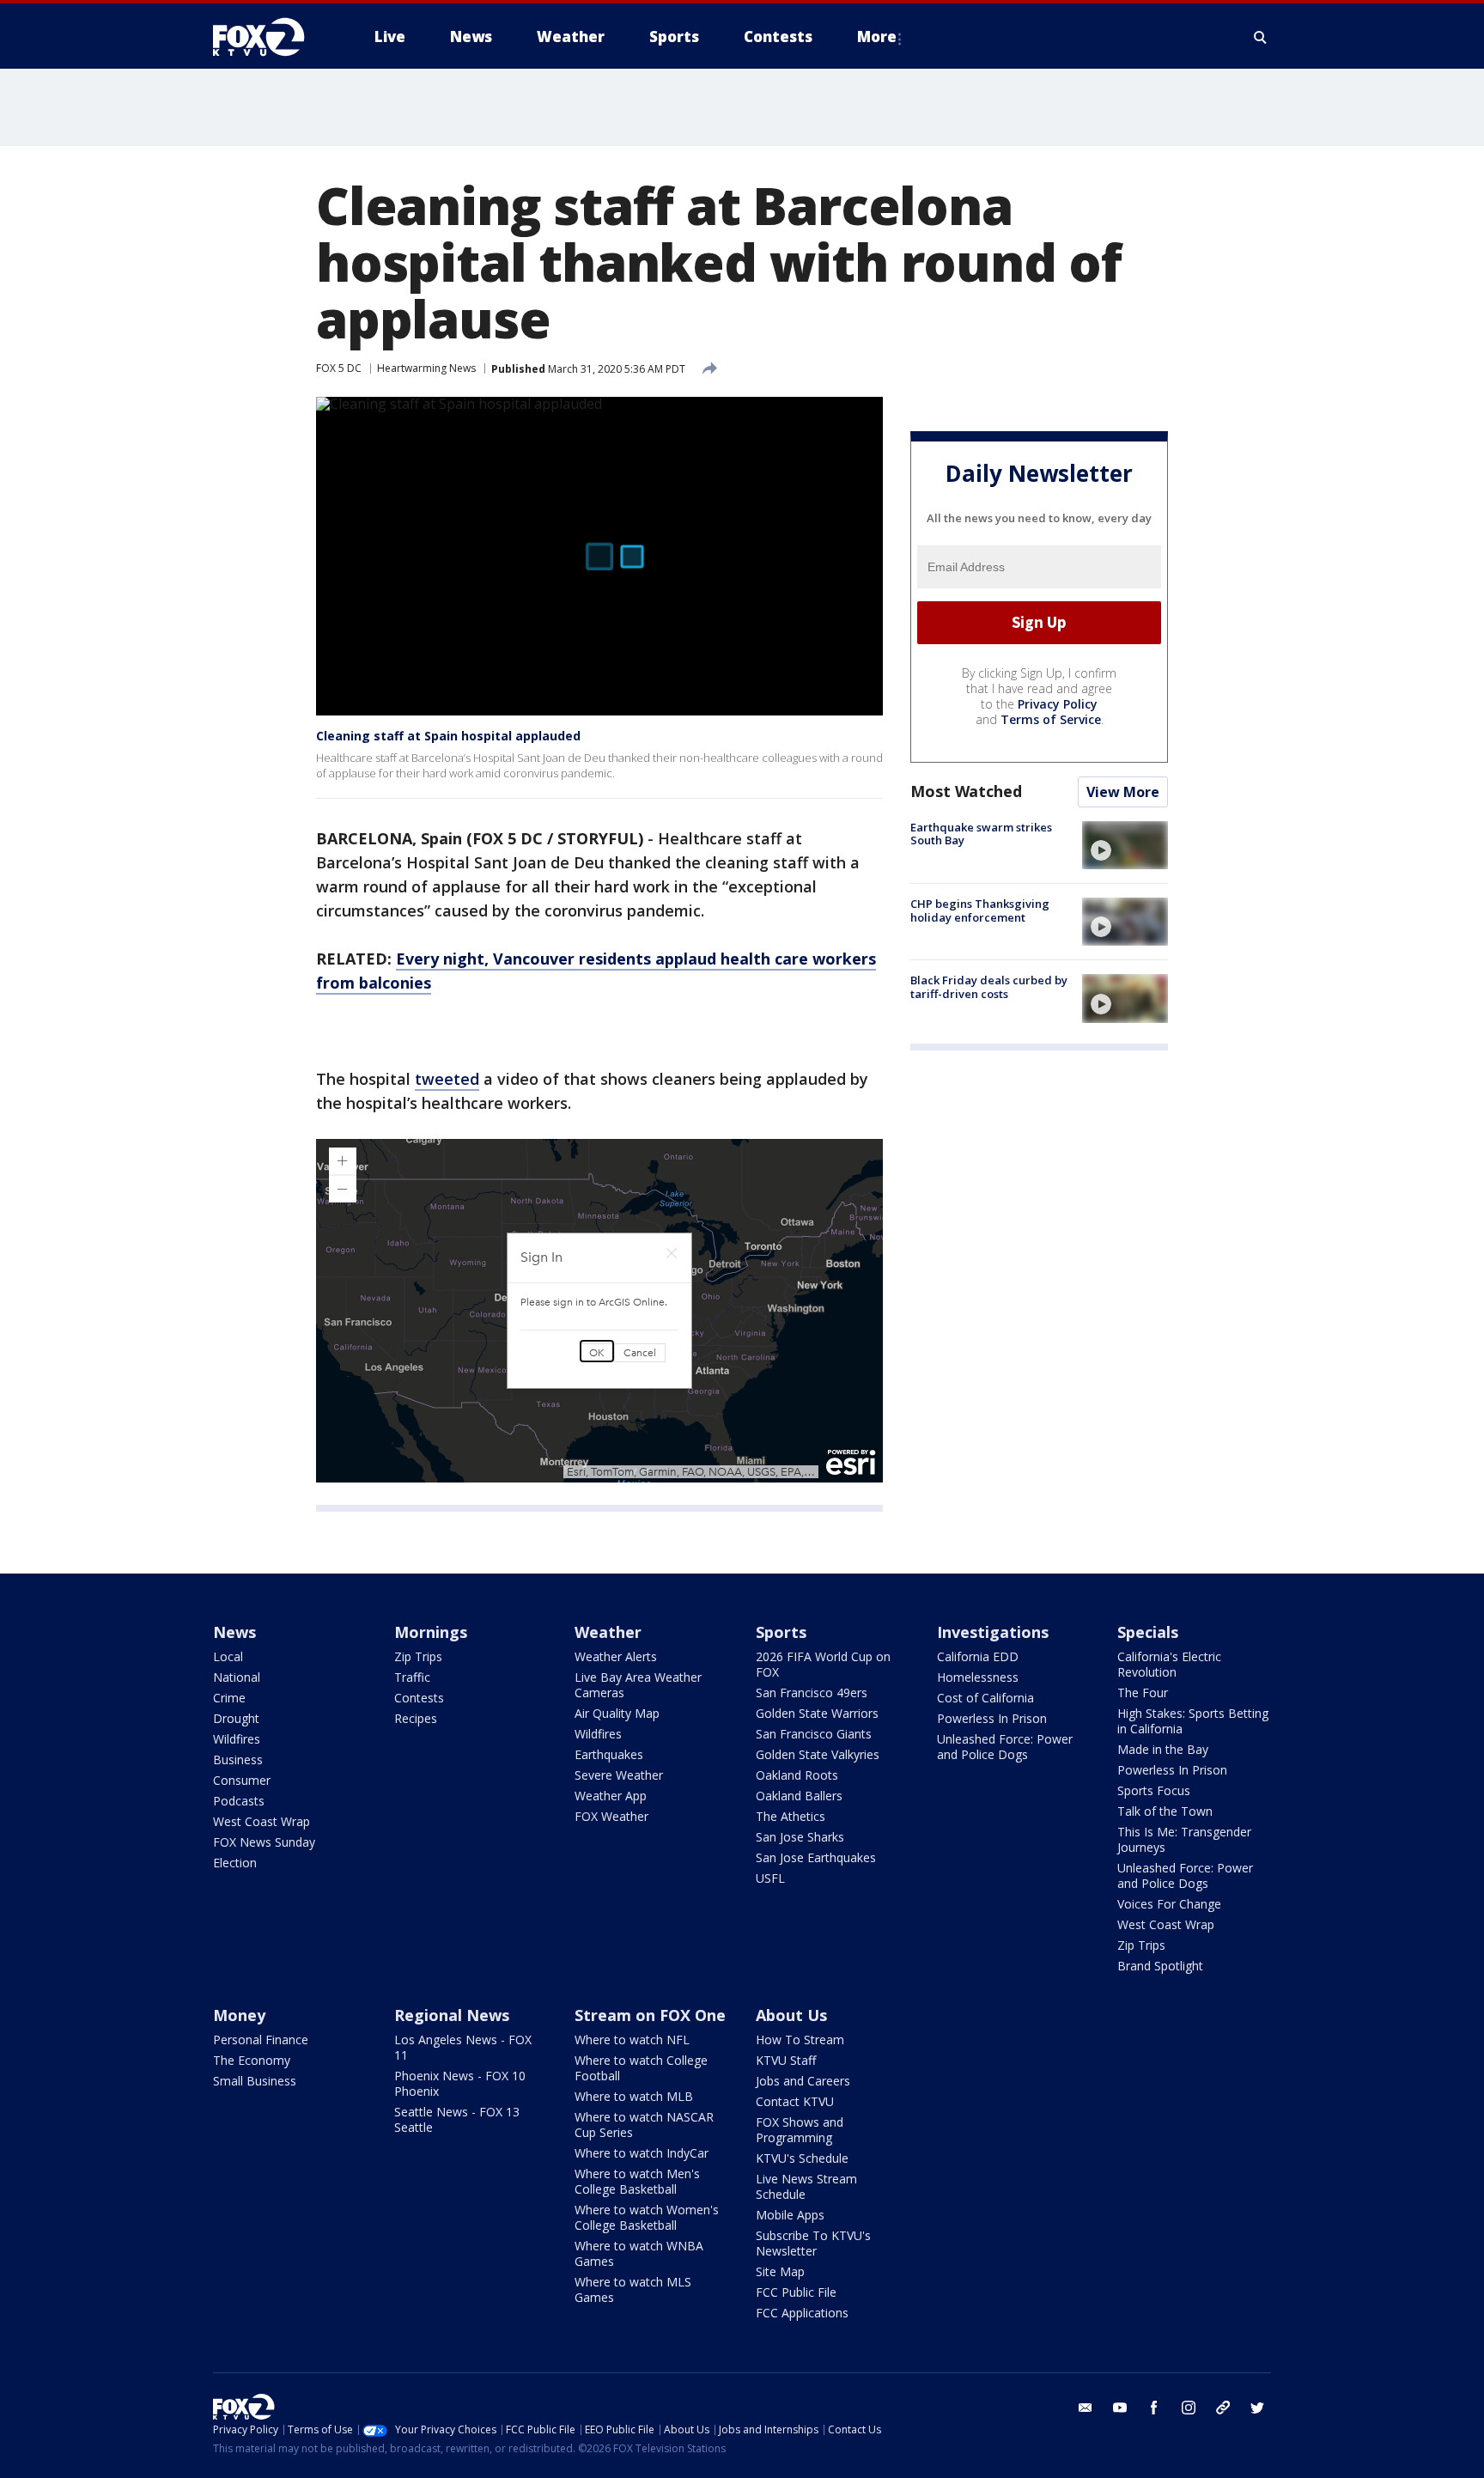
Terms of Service (1051, 719)
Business (238, 1760)
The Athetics (791, 1816)
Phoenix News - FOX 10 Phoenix (460, 2083)
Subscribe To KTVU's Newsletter (813, 2243)
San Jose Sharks (800, 1837)
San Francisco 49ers (812, 1693)
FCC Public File (796, 2292)
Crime (229, 1698)
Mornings (431, 1632)
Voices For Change (1169, 1904)
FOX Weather (611, 1816)
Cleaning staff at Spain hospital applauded (448, 736)
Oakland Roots (797, 1775)
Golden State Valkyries (818, 1754)
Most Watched (966, 791)
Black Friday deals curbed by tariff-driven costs (989, 987)
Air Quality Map (617, 1713)
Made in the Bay (1163, 1749)
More (877, 37)
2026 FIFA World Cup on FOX (823, 1664)
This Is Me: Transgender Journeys (1184, 1839)
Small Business (255, 2081)
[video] (1125, 845)
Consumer (242, 1780)
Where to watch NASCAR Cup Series (644, 2125)
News (234, 1632)
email (1086, 2408)
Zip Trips (418, 1656)
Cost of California (985, 1698)
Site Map (780, 2271)
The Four (1143, 1693)
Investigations (993, 1632)
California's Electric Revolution (1169, 1664)
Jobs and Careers (803, 2081)
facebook (1154, 2408)
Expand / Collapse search (1261, 37)
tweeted (447, 1079)
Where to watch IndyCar (642, 2153)
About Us (791, 2015)
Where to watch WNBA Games (639, 2253)
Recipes (416, 1718)
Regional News (452, 2015)
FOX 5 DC (339, 368)
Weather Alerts (616, 1656)
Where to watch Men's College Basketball (637, 2181)
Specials (1148, 1632)
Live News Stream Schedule (806, 2186)
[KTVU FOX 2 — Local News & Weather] (270, 37)
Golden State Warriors (817, 1713)
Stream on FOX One (650, 2015)
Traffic (412, 1677)
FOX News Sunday (264, 1842)
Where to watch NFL (632, 2040)
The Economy (252, 2060)
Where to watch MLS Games (633, 2289)
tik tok (1223, 2408)
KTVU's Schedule (802, 2158)
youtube (1120, 2408)
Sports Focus (1154, 1790)
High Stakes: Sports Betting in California (1193, 1721)
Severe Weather (619, 1775)
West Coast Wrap (262, 1821)
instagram (1189, 2408)
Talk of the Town (1165, 1811)
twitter (1257, 2408)
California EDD (978, 1656)
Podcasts (239, 1801)
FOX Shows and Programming (800, 2130)
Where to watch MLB (634, 2096)
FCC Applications (802, 2313)
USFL (770, 1878)
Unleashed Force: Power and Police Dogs (1005, 1747)
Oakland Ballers (799, 1796)
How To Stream (800, 2040)
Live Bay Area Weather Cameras (638, 1685)
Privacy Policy (1058, 704)
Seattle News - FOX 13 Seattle (457, 2119)
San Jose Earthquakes (816, 1857)
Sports (781, 1632)
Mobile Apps (790, 2215)
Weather (608, 1632)
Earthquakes (609, 1754)
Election (235, 1863)
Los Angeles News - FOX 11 (463, 2047)
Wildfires (237, 1739)
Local (228, 1656)
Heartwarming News (426, 368)
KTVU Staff (786, 2060)
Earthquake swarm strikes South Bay (981, 834)
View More (1123, 792)
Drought (236, 1718)
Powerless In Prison (992, 1718)
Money (239, 2015)
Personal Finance (261, 2040)
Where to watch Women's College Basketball (647, 2217)
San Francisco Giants (814, 1734)
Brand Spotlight (1160, 1966)
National (237, 1677)
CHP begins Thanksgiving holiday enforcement (980, 910)
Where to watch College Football (641, 2068)
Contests (419, 1698)
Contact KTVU (795, 2101)
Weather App (611, 1796)
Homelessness (978, 1677)
